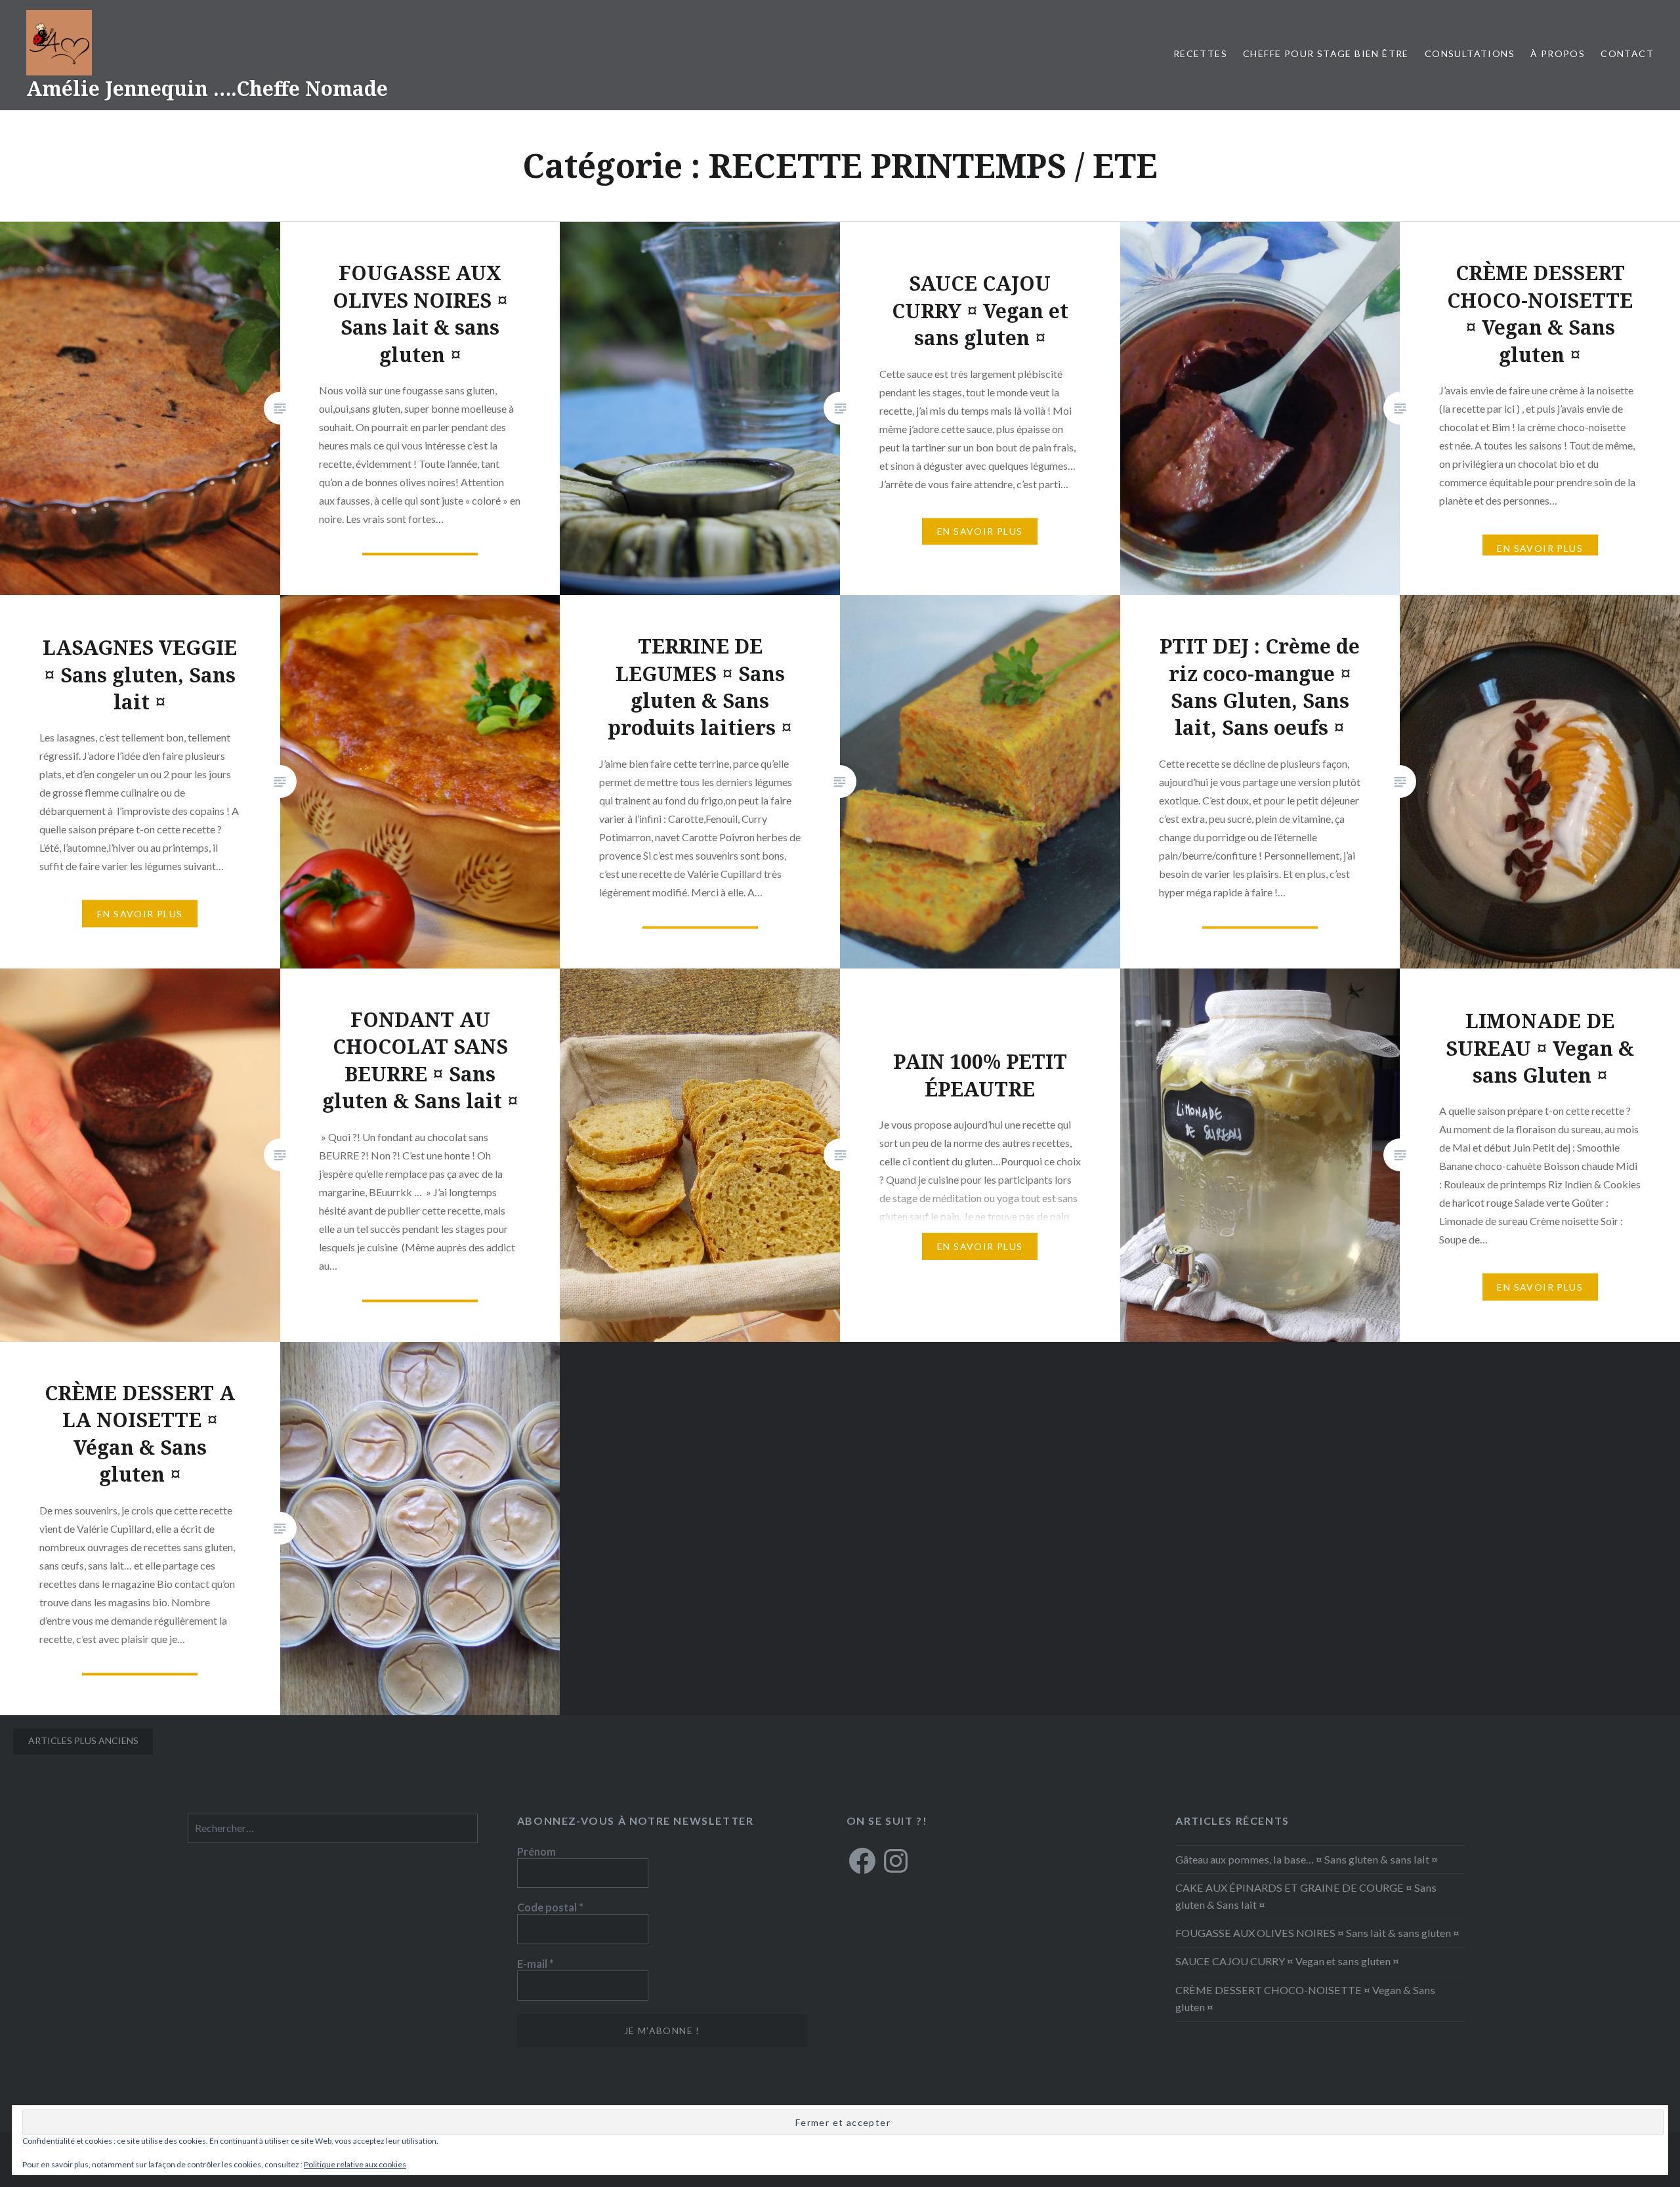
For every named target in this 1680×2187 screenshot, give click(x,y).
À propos (1558, 53)
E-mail (535, 1964)
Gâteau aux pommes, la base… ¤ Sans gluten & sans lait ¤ (1307, 1859)
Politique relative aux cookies (355, 2164)
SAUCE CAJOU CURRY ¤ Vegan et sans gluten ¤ (1287, 1961)
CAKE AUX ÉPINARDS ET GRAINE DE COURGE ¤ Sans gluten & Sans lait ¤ (1306, 1896)
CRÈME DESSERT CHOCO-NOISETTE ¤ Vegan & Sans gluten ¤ (1305, 1998)
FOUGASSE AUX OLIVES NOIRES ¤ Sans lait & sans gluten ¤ (1317, 1933)
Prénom (536, 1851)
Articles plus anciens (83, 1740)
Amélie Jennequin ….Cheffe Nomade (207, 88)
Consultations (1470, 53)
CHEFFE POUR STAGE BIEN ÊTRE (1326, 53)
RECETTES (1200, 53)
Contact (1627, 53)
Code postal (550, 1907)
